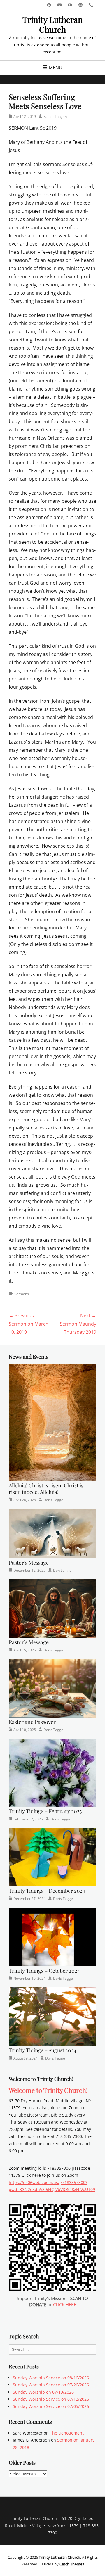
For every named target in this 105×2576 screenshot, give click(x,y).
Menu (56, 68)
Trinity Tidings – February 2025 (45, 1811)
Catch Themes (72, 2564)
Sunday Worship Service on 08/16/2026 (51, 2378)
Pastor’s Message (29, 1563)
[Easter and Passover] (52, 1688)
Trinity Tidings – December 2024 (47, 1891)
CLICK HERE (65, 2304)
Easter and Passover (32, 1722)
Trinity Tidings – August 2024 (43, 2050)
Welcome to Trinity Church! (48, 2090)
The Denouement (67, 2433)
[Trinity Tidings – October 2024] (52, 1936)
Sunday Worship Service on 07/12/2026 (51, 2399)
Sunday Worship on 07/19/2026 (43, 2392)
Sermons (22, 1294)
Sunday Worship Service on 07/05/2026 (51, 2406)
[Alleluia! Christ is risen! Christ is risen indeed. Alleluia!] (52, 1422)
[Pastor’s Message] (52, 1533)
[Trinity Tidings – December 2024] (52, 1857)
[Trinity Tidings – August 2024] (52, 2016)
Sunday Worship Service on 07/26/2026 (51, 2385)
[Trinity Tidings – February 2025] (52, 1772)
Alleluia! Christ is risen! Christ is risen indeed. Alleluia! (46, 1489)
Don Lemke (62, 1570)
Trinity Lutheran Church (53, 24)
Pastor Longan (55, 116)
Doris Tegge (53, 1500)
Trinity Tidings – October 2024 (44, 1971)
